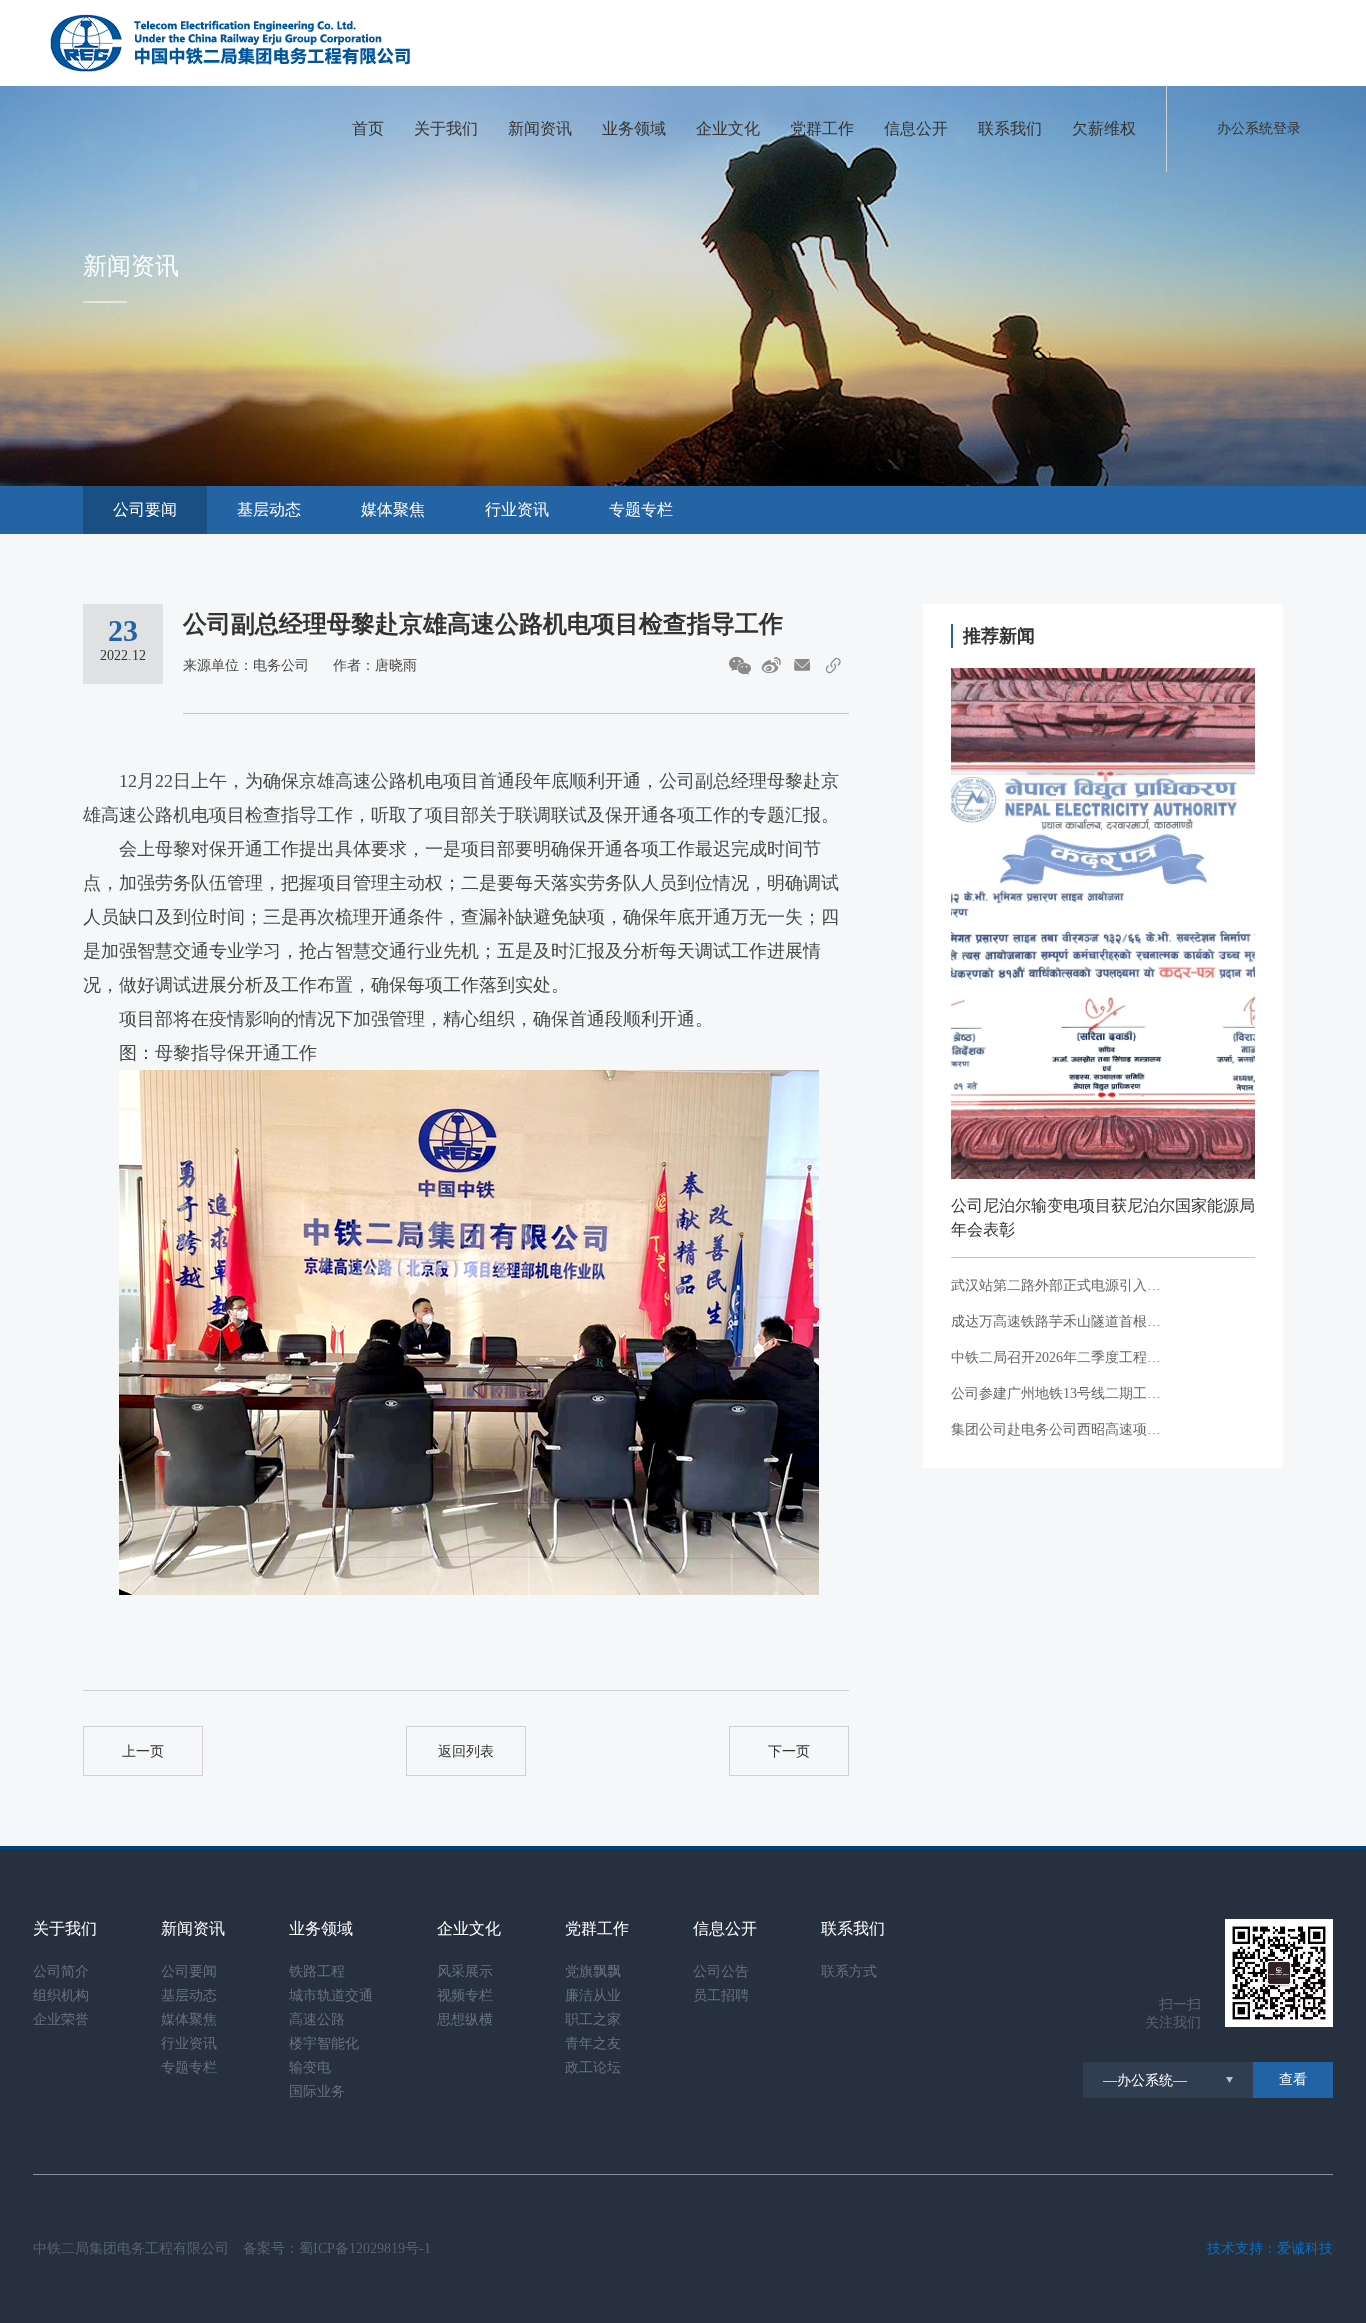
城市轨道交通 (331, 1995)
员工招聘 (721, 1995)
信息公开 (916, 128)
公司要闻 (145, 509)
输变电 (310, 2067)
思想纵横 (465, 2019)
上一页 (143, 1751)
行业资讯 (517, 509)
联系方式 (849, 1971)
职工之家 (593, 2019)
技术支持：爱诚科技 (1270, 2248)
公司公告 (721, 1971)
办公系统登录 (1259, 128)
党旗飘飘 (593, 1971)
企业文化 (728, 128)
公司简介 (61, 1971)
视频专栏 (465, 1995)
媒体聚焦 (393, 509)
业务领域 (634, 128)
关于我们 (446, 128)
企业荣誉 (61, 2019)
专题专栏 (641, 509)
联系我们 (1010, 128)
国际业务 (317, 2091)
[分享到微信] (740, 666)
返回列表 (466, 1751)
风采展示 (465, 1971)
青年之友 (593, 2043)
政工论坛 (593, 2067)
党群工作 (822, 128)
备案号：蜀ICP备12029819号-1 (337, 2248)
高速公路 (317, 2019)
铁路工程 (317, 1971)
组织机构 (61, 1995)
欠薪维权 (1104, 128)
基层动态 (269, 509)
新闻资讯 (540, 128)
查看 (1293, 2079)
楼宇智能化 (324, 2043)
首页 (368, 128)
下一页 (789, 1751)
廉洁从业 (593, 1995)
